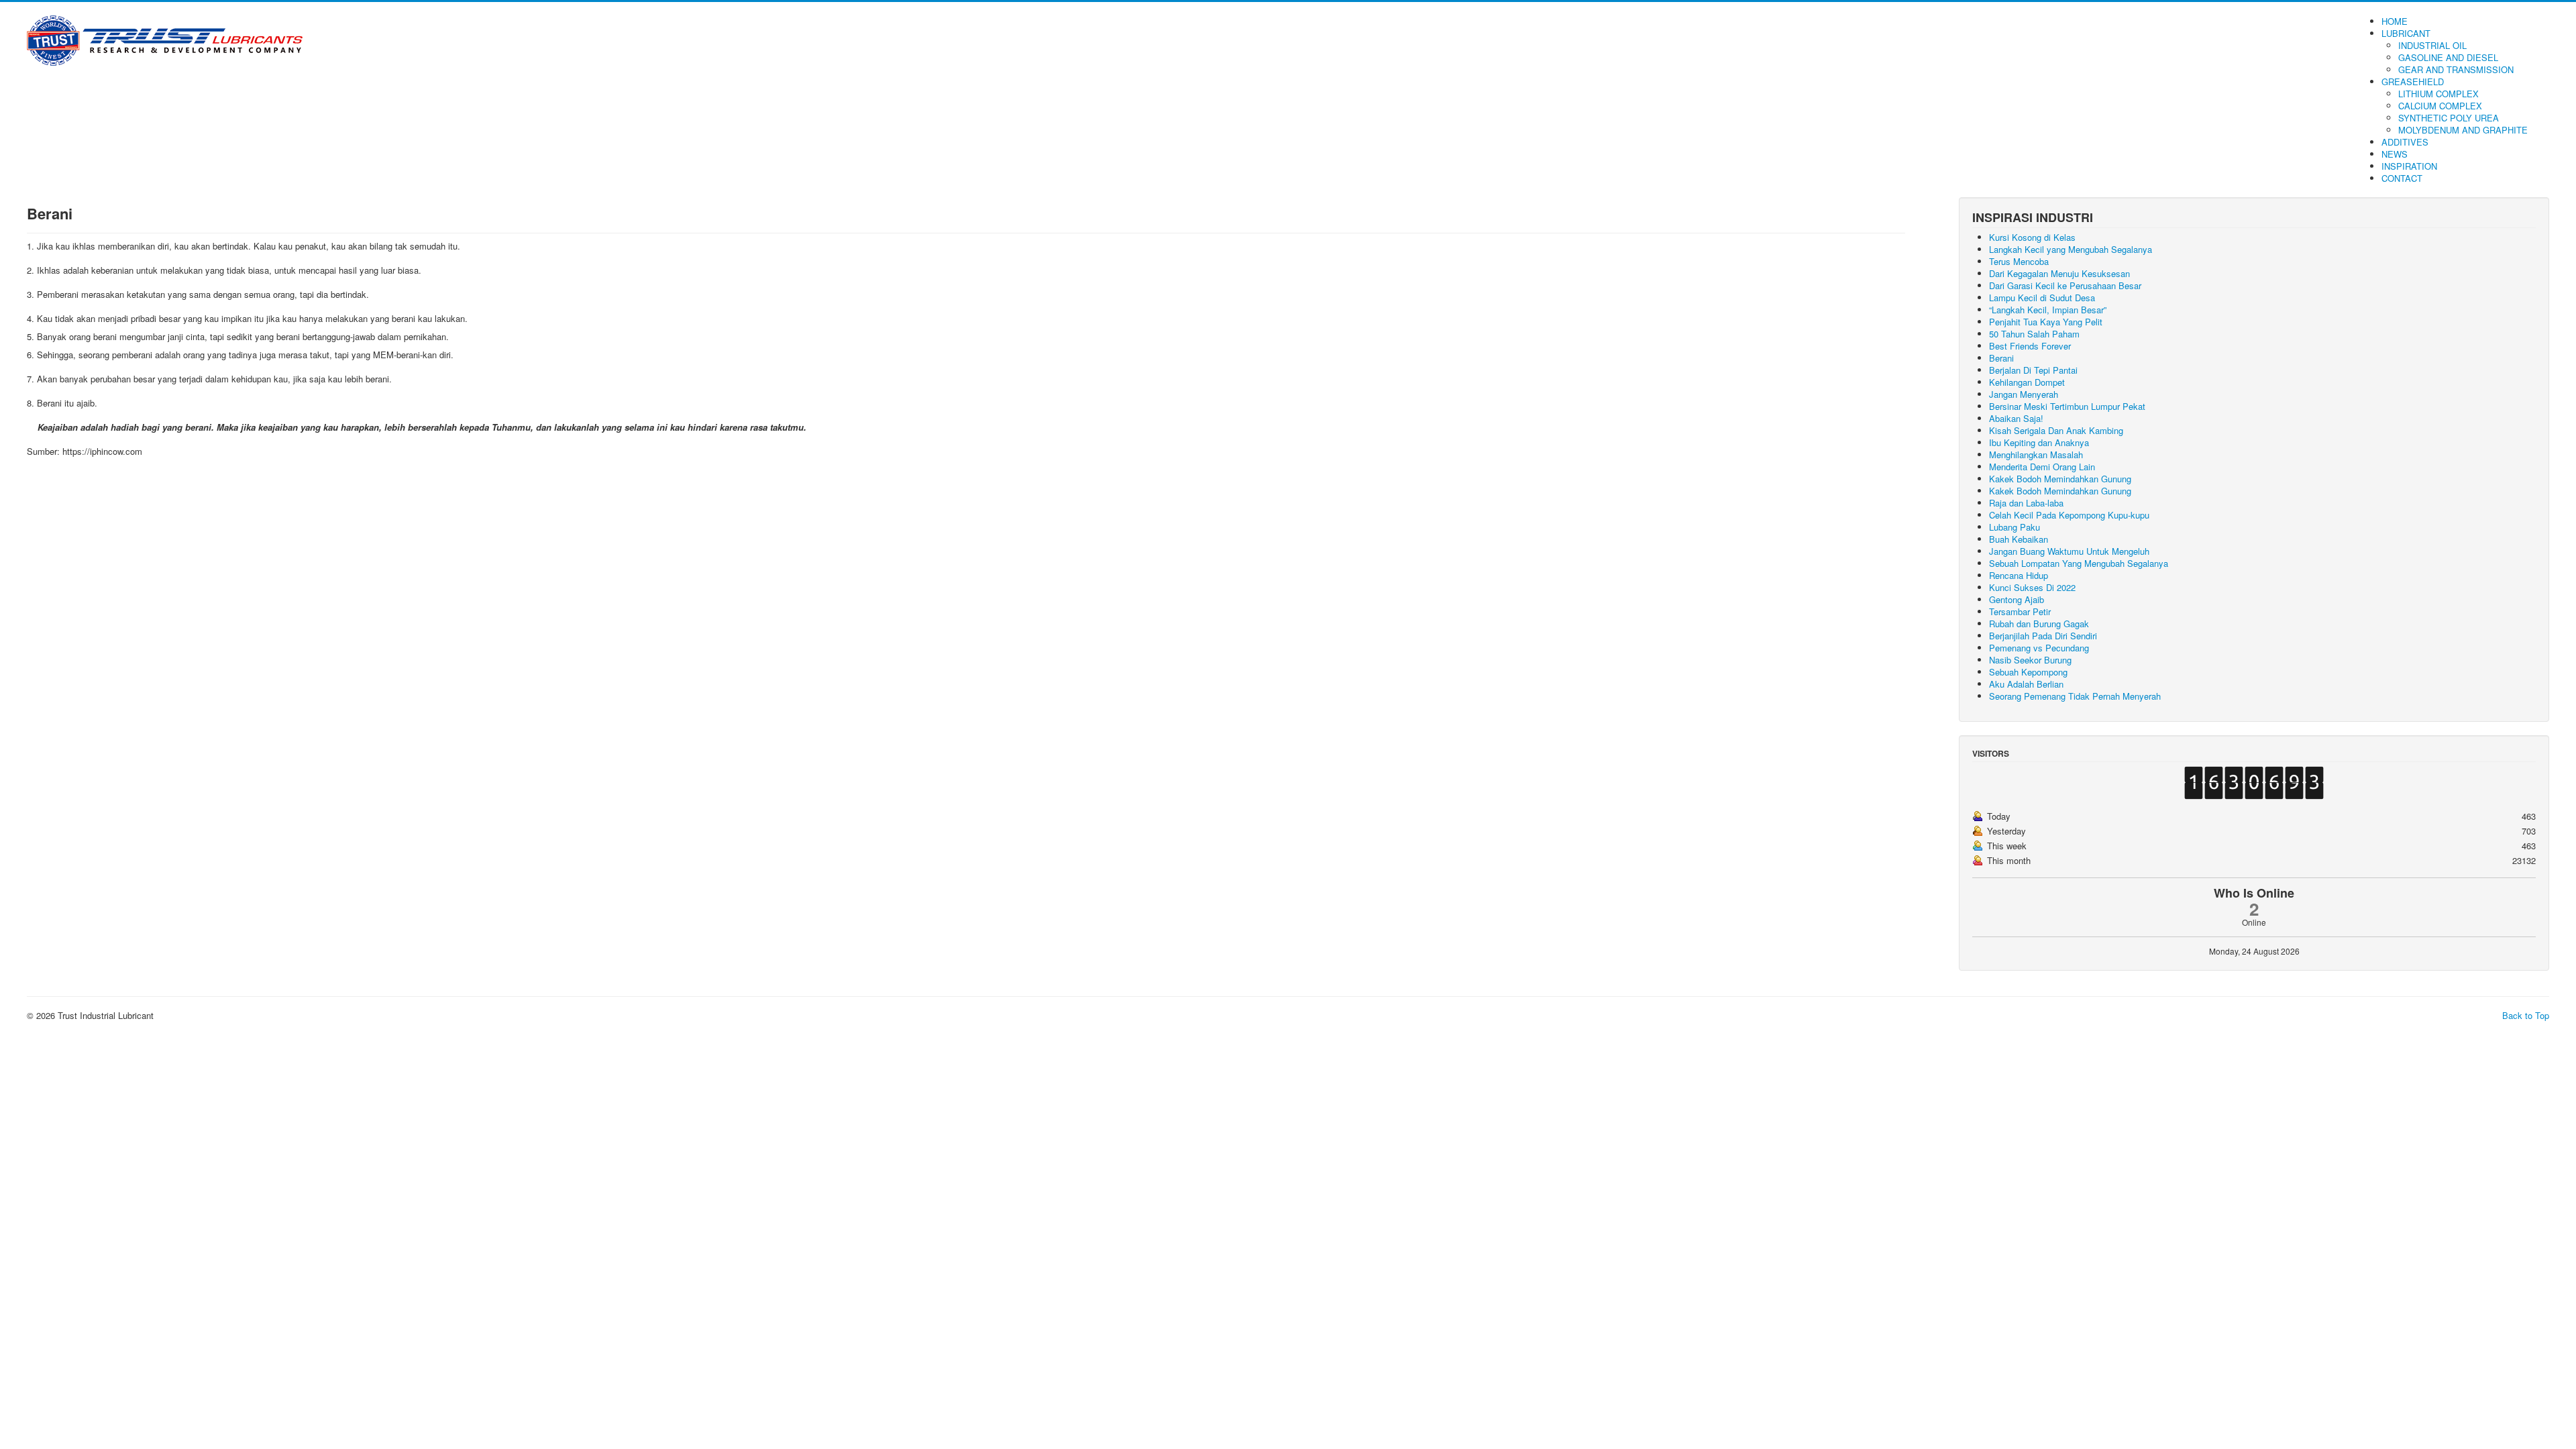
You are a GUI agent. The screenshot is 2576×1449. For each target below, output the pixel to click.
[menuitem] (2395, 21)
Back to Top (2526, 1015)
